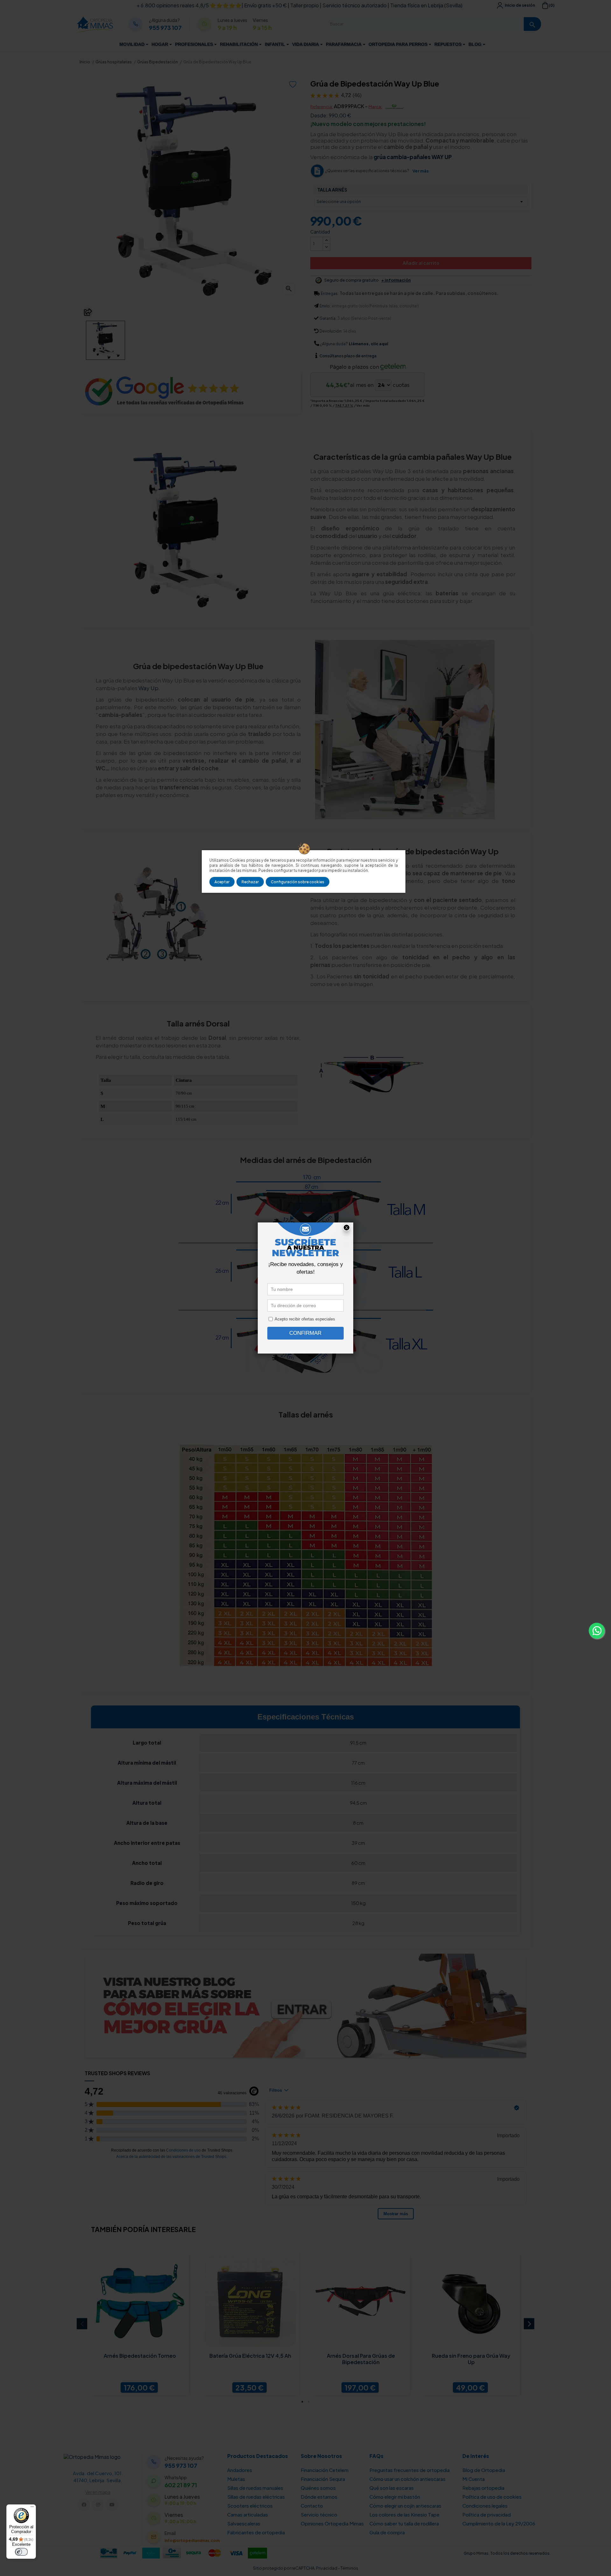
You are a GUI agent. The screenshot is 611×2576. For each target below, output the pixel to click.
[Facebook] (84, 2505)
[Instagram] (98, 2505)
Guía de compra (387, 2532)
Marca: (375, 107)
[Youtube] (112, 2505)
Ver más (421, 171)
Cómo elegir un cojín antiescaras (405, 2506)
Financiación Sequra (323, 2479)
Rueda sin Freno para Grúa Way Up (471, 2359)
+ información (396, 280)
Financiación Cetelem (325, 2470)
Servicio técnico (319, 2514)
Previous (82, 2324)
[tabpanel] (140, 2324)
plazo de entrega (348, 356)
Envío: (325, 306)
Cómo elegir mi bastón (395, 2497)
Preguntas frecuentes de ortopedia (410, 2470)
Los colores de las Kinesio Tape (404, 2514)
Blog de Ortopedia (484, 2470)
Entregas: (330, 294)
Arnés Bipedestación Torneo (140, 2356)
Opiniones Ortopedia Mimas (332, 2523)
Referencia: (322, 107)
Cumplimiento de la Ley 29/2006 (499, 2523)
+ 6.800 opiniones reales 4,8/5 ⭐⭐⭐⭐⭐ (189, 5)
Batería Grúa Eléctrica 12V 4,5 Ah (250, 2356)
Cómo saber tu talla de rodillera (404, 2523)
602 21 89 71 (181, 2485)
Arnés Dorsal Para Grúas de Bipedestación (361, 2359)
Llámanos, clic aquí (368, 344)
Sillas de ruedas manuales (255, 2488)
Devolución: (331, 331)
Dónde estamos (319, 2497)
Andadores (240, 2470)
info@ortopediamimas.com (192, 2541)
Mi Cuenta (474, 2479)
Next (529, 2324)
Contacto (312, 2506)
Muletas (236, 2479)
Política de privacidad (487, 2514)
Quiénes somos (318, 2488)
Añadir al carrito (421, 263)
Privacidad (327, 2568)
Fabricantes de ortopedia (256, 2532)
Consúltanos (332, 356)
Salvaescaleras (244, 2523)
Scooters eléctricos (250, 2506)
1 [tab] (302, 2402)
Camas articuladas (248, 2514)
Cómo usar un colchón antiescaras (407, 2479)
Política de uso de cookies (492, 2497)
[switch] (21, 2552)
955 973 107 (165, 28)
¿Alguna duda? (334, 344)
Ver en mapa (98, 2492)
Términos (349, 2568)
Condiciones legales (485, 2506)
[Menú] (32, 2508)
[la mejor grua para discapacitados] (305, 2005)
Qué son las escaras (392, 2488)
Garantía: (328, 318)
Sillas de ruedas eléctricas (256, 2497)
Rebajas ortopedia (483, 2488)
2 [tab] (309, 2402)
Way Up (148, 688)
